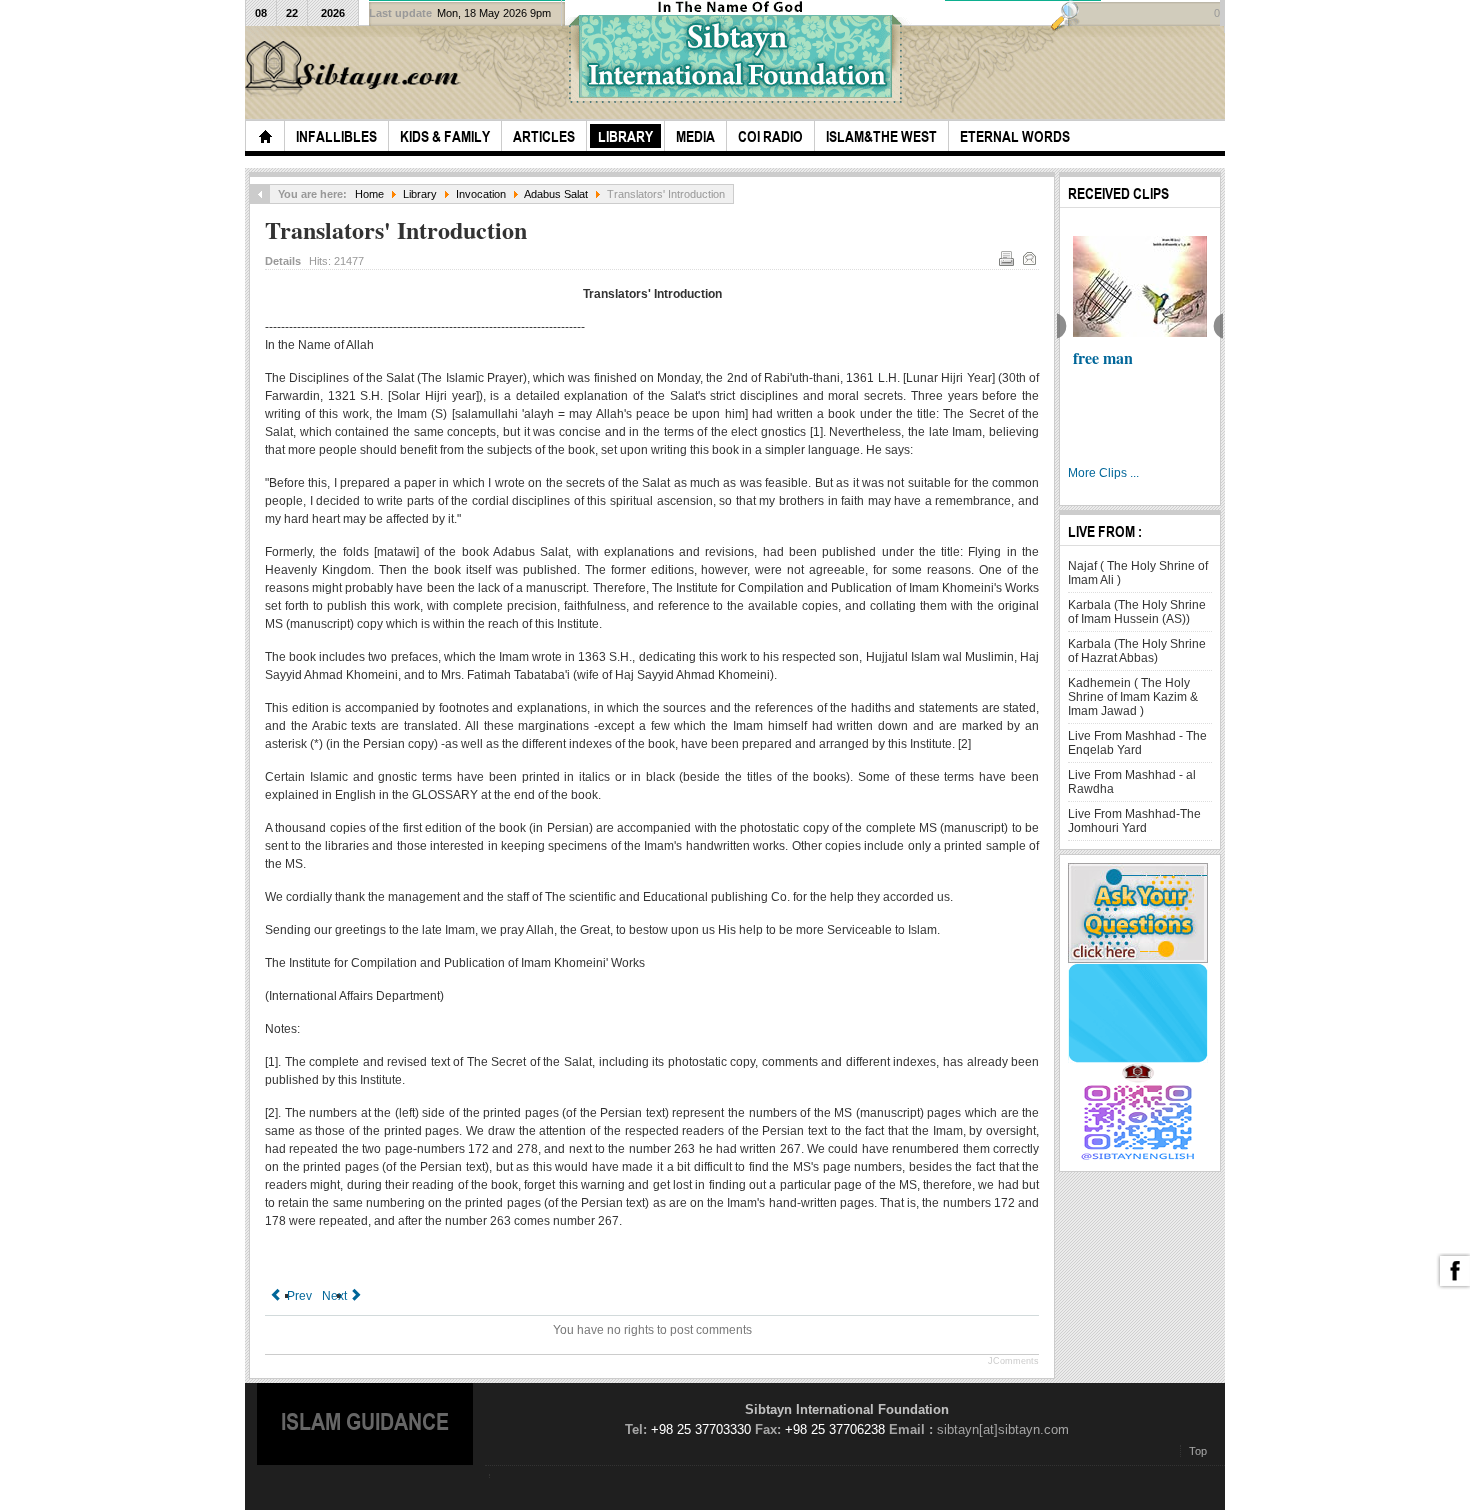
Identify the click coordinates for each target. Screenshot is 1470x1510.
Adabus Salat (556, 194)
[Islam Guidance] (356, 68)
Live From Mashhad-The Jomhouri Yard (1134, 821)
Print (1006, 258)
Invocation (481, 194)
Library (420, 194)
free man (1103, 357)
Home (369, 194)
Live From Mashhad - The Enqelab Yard (1137, 743)
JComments (1013, 1361)
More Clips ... (1103, 473)
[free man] (1140, 286)
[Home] (265, 136)
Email (1029, 258)
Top (1198, 1451)
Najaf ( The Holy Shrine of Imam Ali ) (1138, 573)
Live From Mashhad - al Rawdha (1132, 782)
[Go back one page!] (260, 194)
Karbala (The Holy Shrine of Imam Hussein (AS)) (1137, 612)
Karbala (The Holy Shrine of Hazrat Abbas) (1137, 651)
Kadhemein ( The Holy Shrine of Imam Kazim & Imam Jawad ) (1133, 697)
